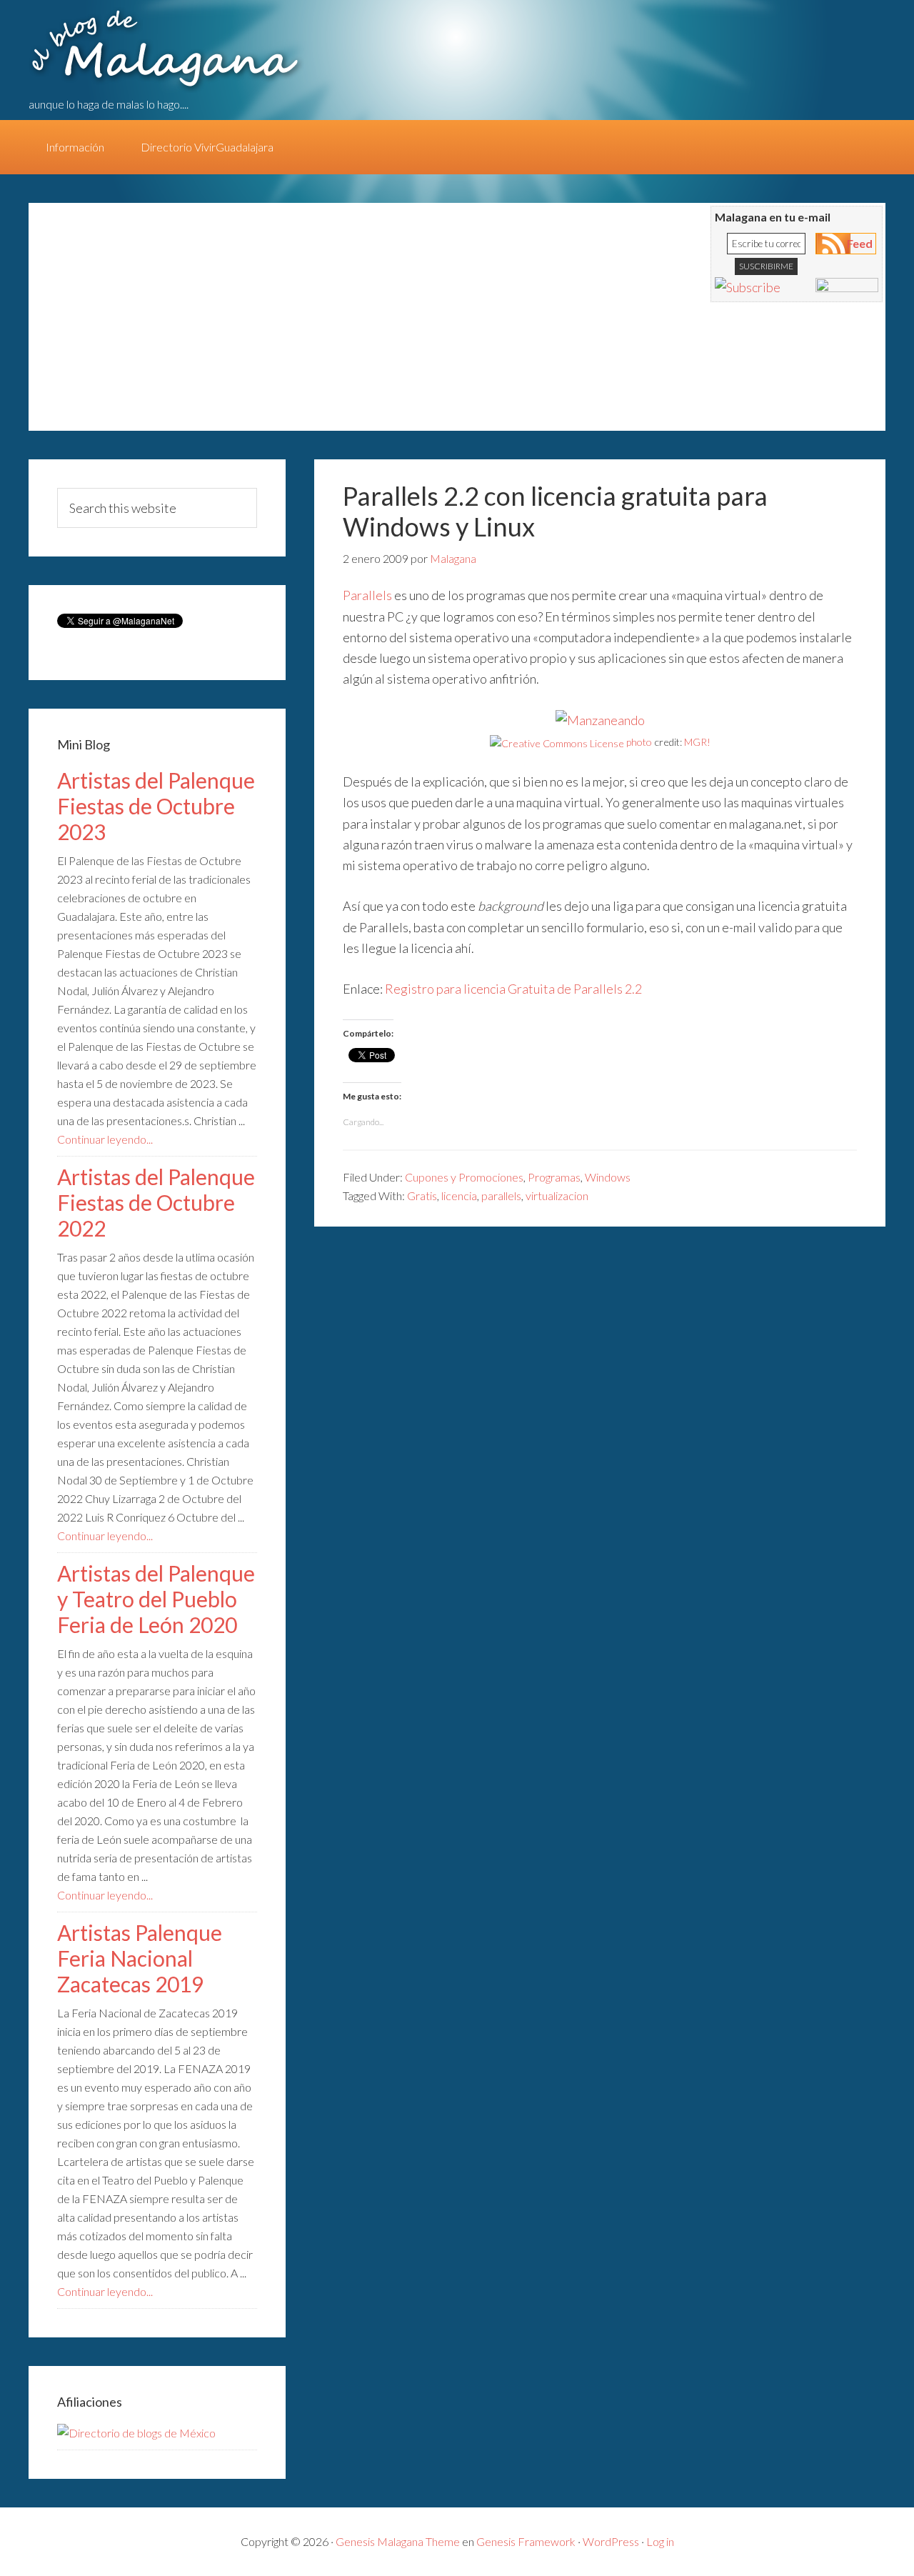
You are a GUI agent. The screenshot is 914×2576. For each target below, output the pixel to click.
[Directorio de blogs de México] (136, 2433)
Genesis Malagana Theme (398, 2541)
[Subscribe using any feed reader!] (748, 287)
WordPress (611, 2541)
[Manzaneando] (600, 720)
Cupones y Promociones (464, 1177)
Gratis (422, 1195)
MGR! (697, 742)
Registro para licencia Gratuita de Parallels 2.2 (513, 989)
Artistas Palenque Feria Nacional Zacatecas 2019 (140, 1958)
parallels (501, 1195)
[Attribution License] (557, 742)
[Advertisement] (307, 324)
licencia (459, 1195)
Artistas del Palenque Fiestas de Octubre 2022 (156, 1202)
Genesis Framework (526, 2541)
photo (639, 742)
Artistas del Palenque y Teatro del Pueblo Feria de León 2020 (156, 1599)
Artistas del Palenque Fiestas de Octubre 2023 (156, 806)
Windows (608, 1177)
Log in (660, 2541)
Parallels (367, 595)
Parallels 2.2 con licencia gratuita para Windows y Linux (555, 511)
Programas (554, 1177)
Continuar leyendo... (105, 1139)
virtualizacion (557, 1195)
